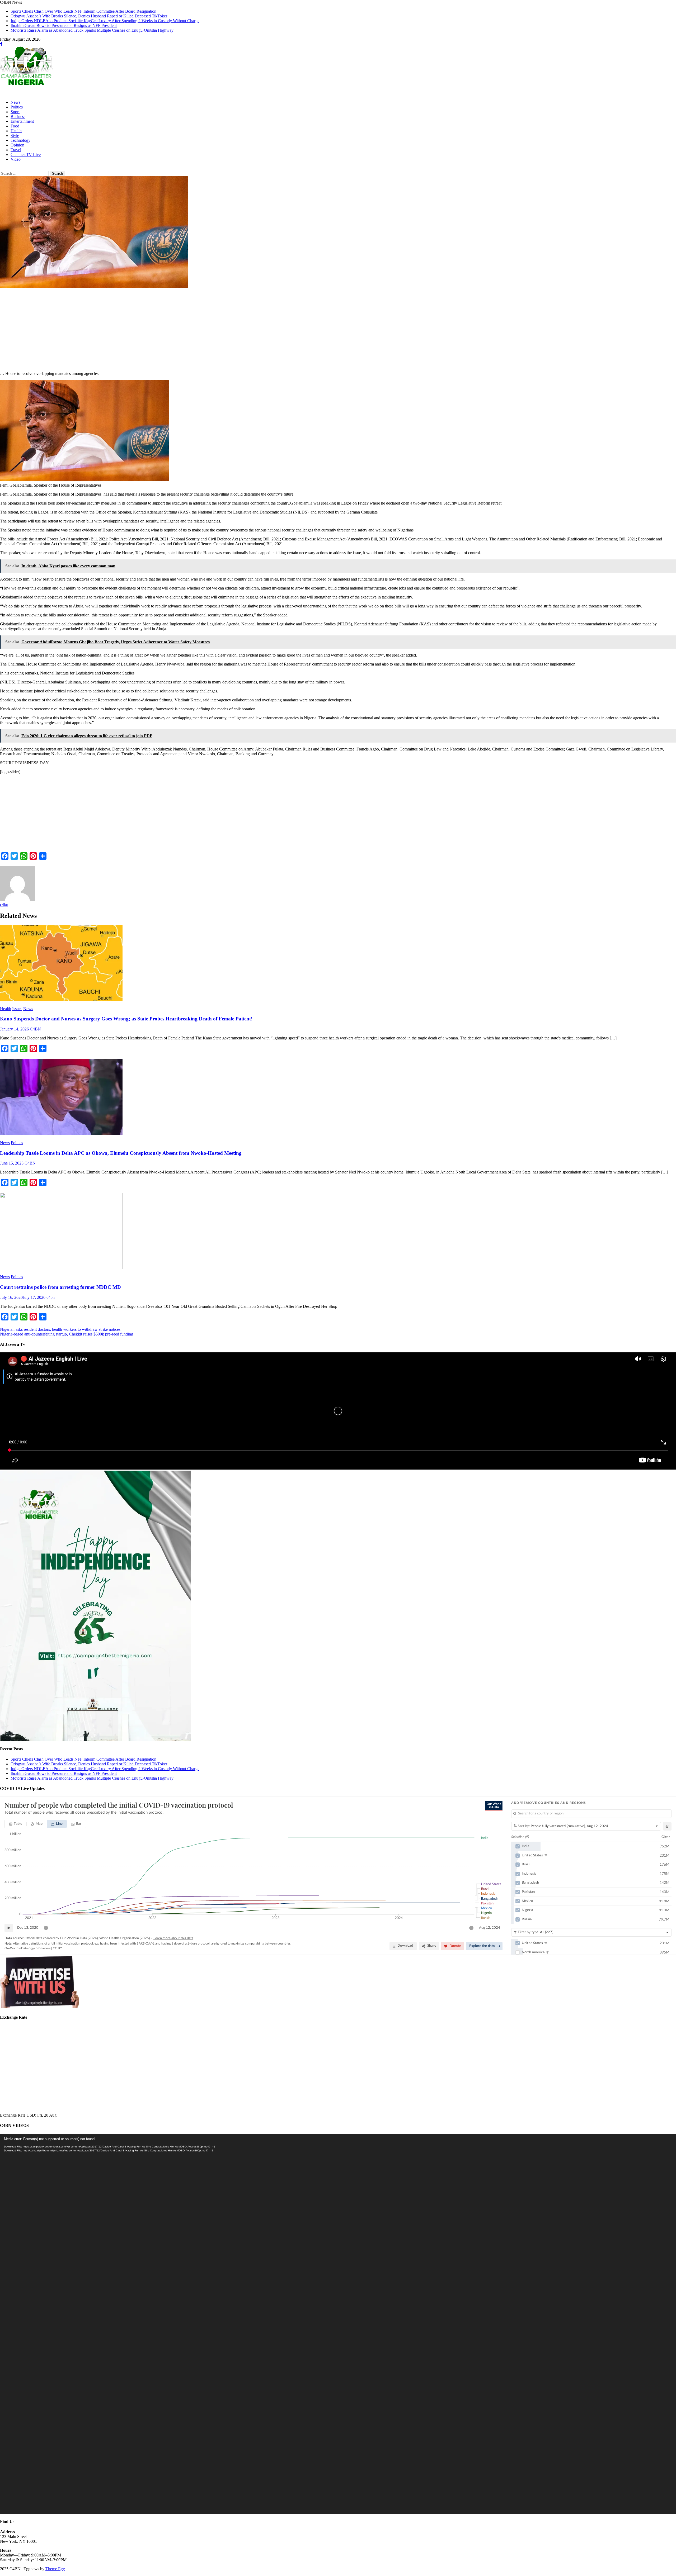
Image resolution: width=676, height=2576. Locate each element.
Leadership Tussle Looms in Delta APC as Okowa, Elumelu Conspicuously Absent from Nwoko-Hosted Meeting (121, 1153)
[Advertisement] (158, 330)
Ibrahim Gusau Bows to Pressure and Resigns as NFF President (64, 25)
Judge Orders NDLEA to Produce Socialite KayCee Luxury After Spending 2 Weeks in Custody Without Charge (105, 21)
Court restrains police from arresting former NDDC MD (60, 1287)
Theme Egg (55, 2569)
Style (15, 136)
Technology (20, 140)
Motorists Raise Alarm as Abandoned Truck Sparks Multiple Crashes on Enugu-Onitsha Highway (92, 30)
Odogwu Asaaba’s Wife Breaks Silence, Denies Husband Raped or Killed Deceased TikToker (89, 16)
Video (16, 159)
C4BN (35, 1029)
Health (16, 131)
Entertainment (22, 121)
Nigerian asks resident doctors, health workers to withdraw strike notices (60, 1329)
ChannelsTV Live (26, 155)
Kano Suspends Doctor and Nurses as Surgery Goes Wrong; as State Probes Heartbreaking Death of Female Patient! (126, 1019)
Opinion (17, 145)
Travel (16, 150)
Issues (17, 1009)
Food (15, 126)
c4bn (4, 904)
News (15, 102)
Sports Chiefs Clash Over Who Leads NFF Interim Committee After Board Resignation (83, 11)
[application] (338, 2324)
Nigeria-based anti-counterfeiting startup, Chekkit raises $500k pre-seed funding (67, 1334)
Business (18, 117)
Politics (17, 107)
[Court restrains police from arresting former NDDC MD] (338, 1232)
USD (31, 2115)
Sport (15, 112)
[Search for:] (25, 173)
